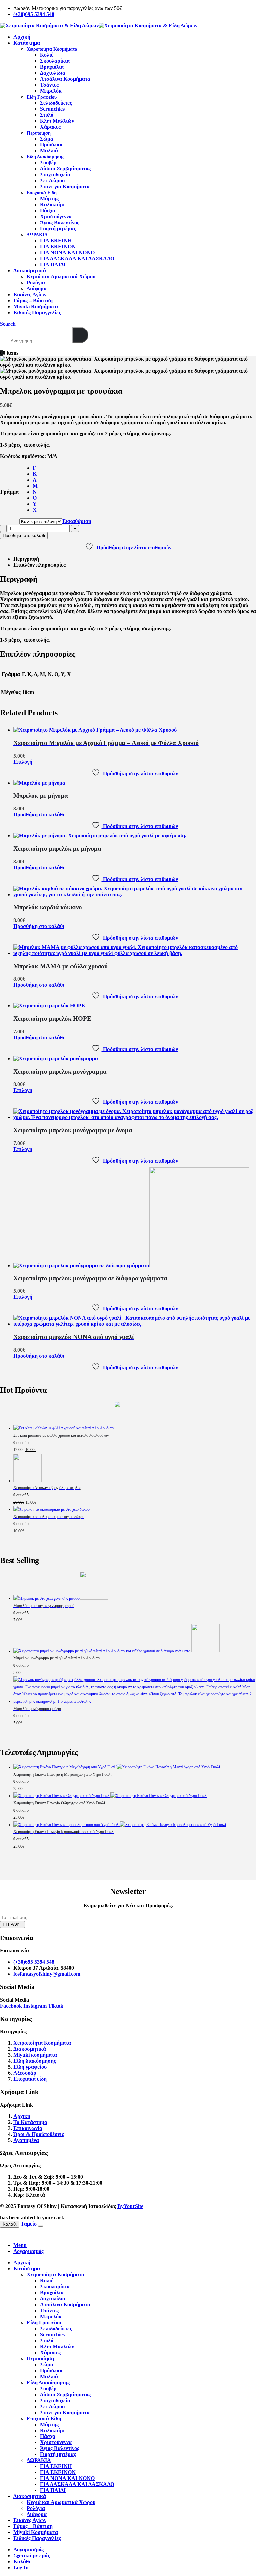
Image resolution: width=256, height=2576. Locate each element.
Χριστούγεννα (56, 217)
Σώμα (47, 139)
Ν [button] (35, 492)
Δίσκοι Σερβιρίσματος (65, 169)
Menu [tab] (20, 2245)
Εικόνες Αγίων (30, 294)
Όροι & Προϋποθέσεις (39, 2134)
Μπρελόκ (51, 91)
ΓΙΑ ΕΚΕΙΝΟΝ (58, 247)
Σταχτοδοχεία (55, 175)
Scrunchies (52, 109)
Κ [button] (35, 474)
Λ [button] (34, 480)
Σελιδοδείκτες (56, 103)
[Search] (80, 335)
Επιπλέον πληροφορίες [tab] (39, 565)
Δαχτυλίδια (53, 73)
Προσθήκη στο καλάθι (24, 536)
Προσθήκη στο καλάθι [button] (39, 815)
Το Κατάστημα (30, 2122)
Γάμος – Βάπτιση (33, 300)
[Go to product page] (135, 730)
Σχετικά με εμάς (32, 2556)
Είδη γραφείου (30, 2067)
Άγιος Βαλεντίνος (60, 223)
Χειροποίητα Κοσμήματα (52, 49)
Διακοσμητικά (30, 271)
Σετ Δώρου (52, 181)
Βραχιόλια (52, 67)
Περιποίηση (39, 133)
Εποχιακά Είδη (42, 193)
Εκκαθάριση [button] (77, 521)
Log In (21, 2568)
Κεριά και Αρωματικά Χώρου (61, 277)
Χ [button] (35, 510)
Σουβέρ (48, 163)
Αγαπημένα (26, 2140)
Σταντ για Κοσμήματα (65, 187)
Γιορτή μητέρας (58, 229)
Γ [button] (34, 468)
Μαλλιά (49, 151)
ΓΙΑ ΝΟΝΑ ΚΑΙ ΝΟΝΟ (67, 253)
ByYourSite (130, 2206)
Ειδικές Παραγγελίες (37, 312)
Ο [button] (35, 498)
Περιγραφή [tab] (26, 559)
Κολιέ (47, 55)
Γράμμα (9, 492)
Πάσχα (48, 211)
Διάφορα (37, 288)
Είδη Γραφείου (42, 97)
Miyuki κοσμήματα (35, 2055)
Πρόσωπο (51, 145)
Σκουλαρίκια (55, 61)
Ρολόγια (36, 283)
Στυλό (47, 115)
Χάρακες (50, 127)
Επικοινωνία (28, 2128)
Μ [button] (35, 486)
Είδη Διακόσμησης (45, 157)
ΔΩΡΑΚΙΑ (37, 235)
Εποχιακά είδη (30, 2079)
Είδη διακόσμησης (35, 2061)
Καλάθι (10, 2224)
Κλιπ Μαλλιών (57, 121)
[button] (8, 324)
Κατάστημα (27, 43)
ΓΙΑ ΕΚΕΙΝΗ (56, 241)
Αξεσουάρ (25, 2073)
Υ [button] (35, 504)
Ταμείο (29, 2224)
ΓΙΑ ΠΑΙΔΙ (53, 265)
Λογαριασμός (28, 2550)
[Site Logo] (99, 25)
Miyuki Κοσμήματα (36, 306)
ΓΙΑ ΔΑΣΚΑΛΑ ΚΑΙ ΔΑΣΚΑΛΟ (77, 259)
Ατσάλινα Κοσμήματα (65, 79)
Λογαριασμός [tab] (28, 2251)
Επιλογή (23, 762)
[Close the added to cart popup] (41, 2226)
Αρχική (22, 37)
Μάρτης (49, 199)
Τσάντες (49, 85)
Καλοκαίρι (52, 205)
